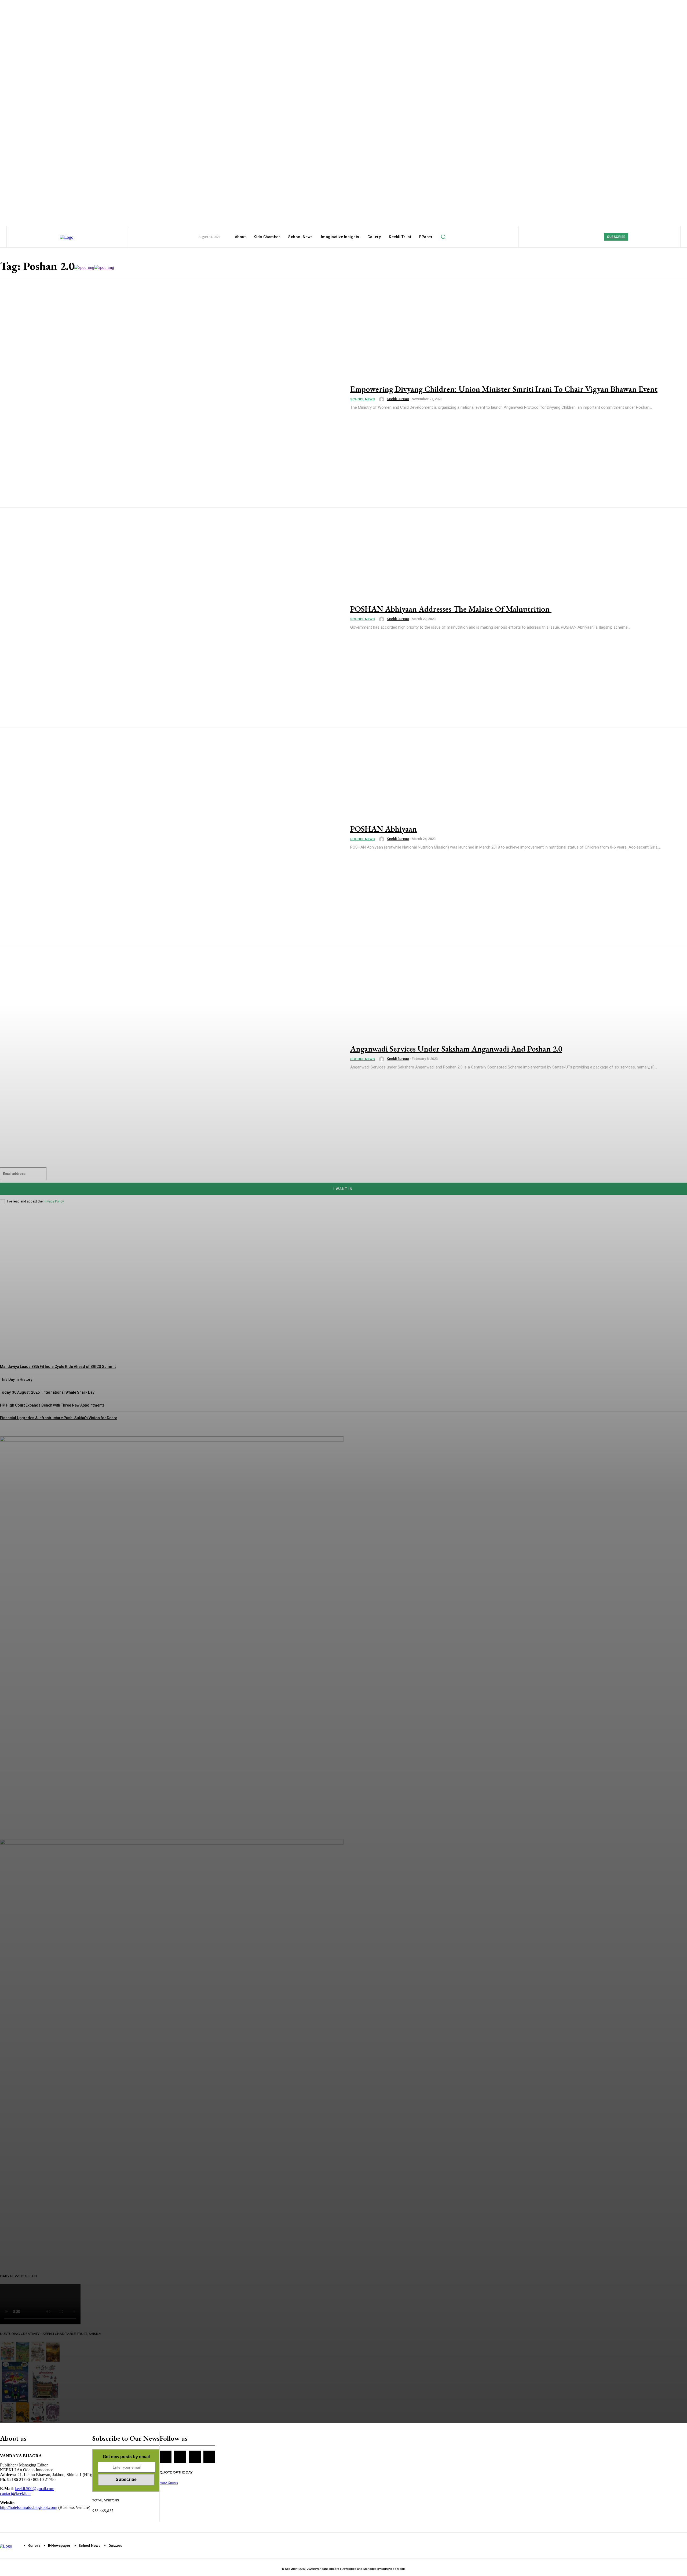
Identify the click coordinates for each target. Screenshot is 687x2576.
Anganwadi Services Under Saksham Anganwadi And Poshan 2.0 (456, 1049)
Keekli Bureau (398, 399)
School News (362, 399)
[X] (195, 2457)
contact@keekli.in (15, 2493)
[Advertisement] (98, 2254)
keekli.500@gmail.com (34, 2489)
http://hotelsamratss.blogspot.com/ (29, 2507)
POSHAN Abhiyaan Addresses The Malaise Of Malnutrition (451, 609)
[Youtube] (209, 2457)
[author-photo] (382, 399)
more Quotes (169, 2483)
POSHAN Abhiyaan (383, 829)
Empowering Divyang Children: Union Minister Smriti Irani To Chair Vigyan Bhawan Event (504, 389)
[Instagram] (180, 2457)
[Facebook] (166, 2457)
